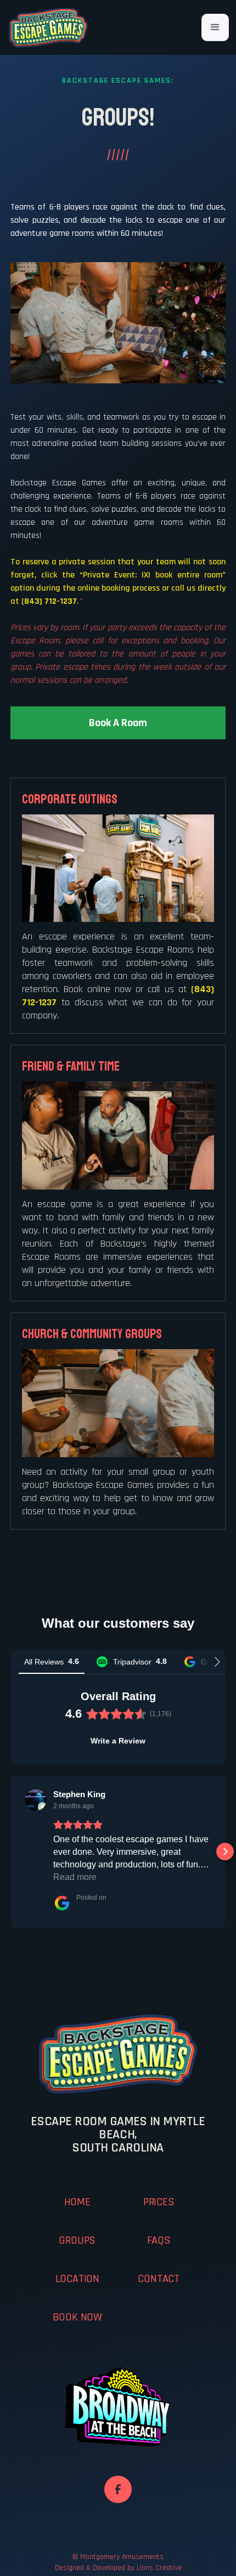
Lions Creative (159, 2568)
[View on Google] (36, 1800)
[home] (48, 27)
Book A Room (118, 723)
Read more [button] (75, 1877)
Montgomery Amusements (122, 2557)
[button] (215, 27)
